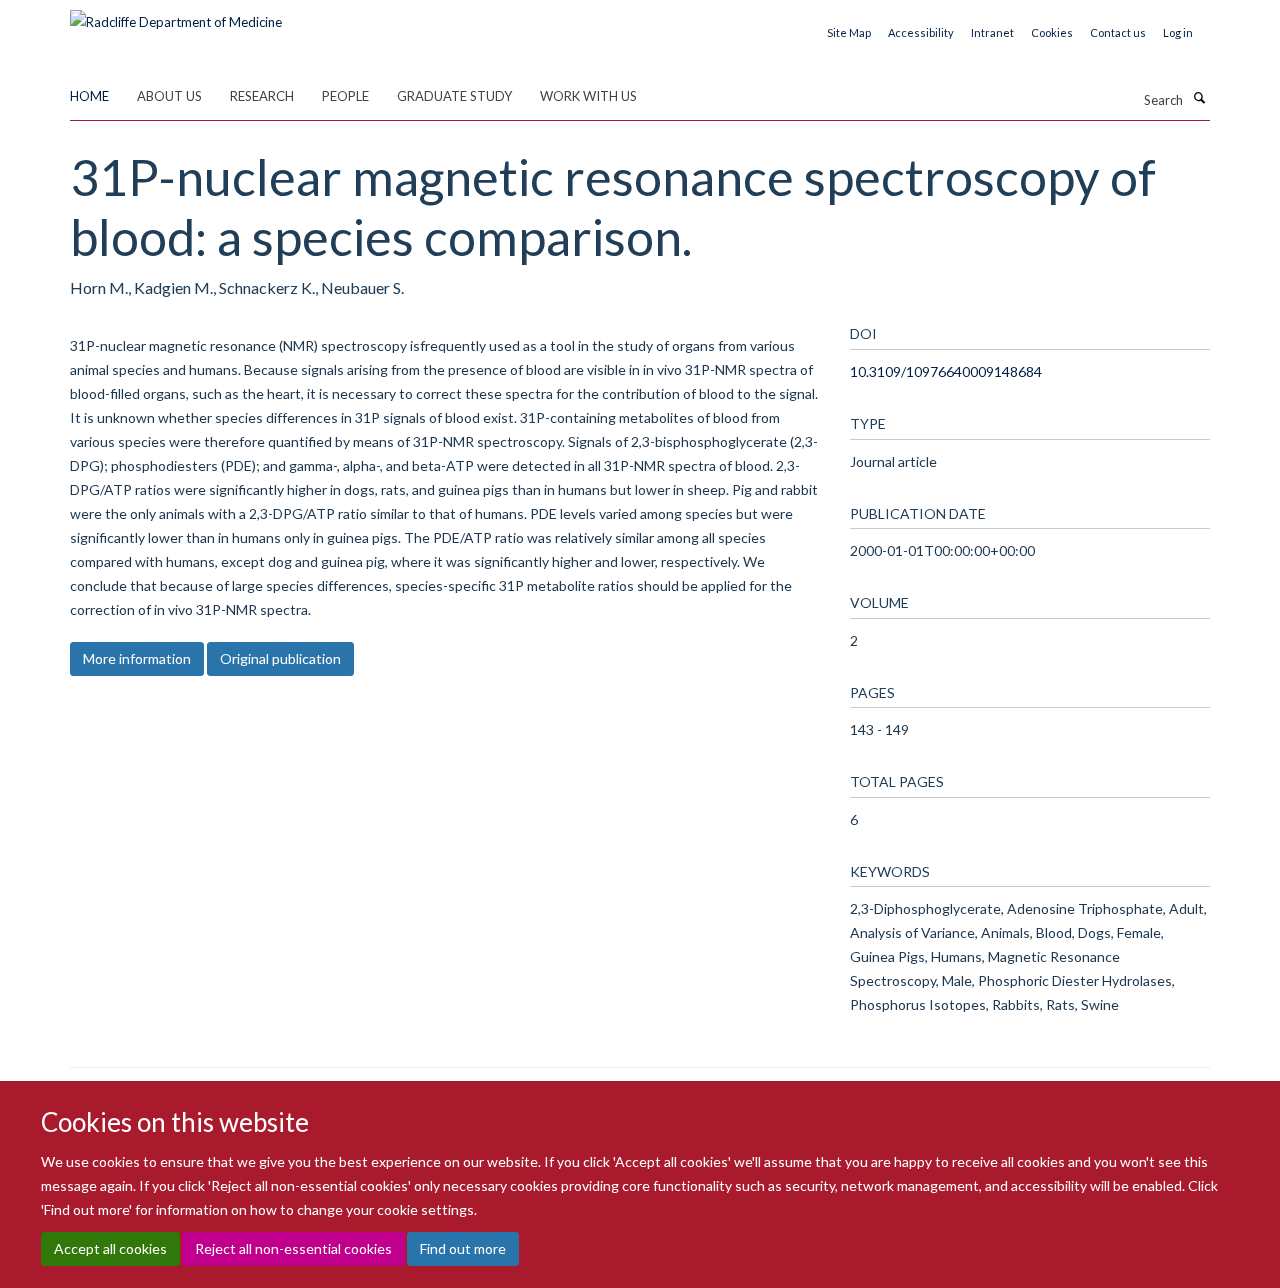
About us (169, 96)
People (345, 96)
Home (89, 96)
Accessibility (921, 32)
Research (262, 96)
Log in (1178, 32)
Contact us (1118, 32)
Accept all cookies (110, 1248)
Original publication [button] (280, 658)
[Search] (1199, 98)
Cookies (1052, 32)
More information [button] (137, 658)
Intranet (992, 32)
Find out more (463, 1248)
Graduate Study (454, 96)
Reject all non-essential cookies (293, 1248)
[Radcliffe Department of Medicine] (176, 15)
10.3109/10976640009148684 (946, 371)
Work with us (588, 96)
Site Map (849, 32)
